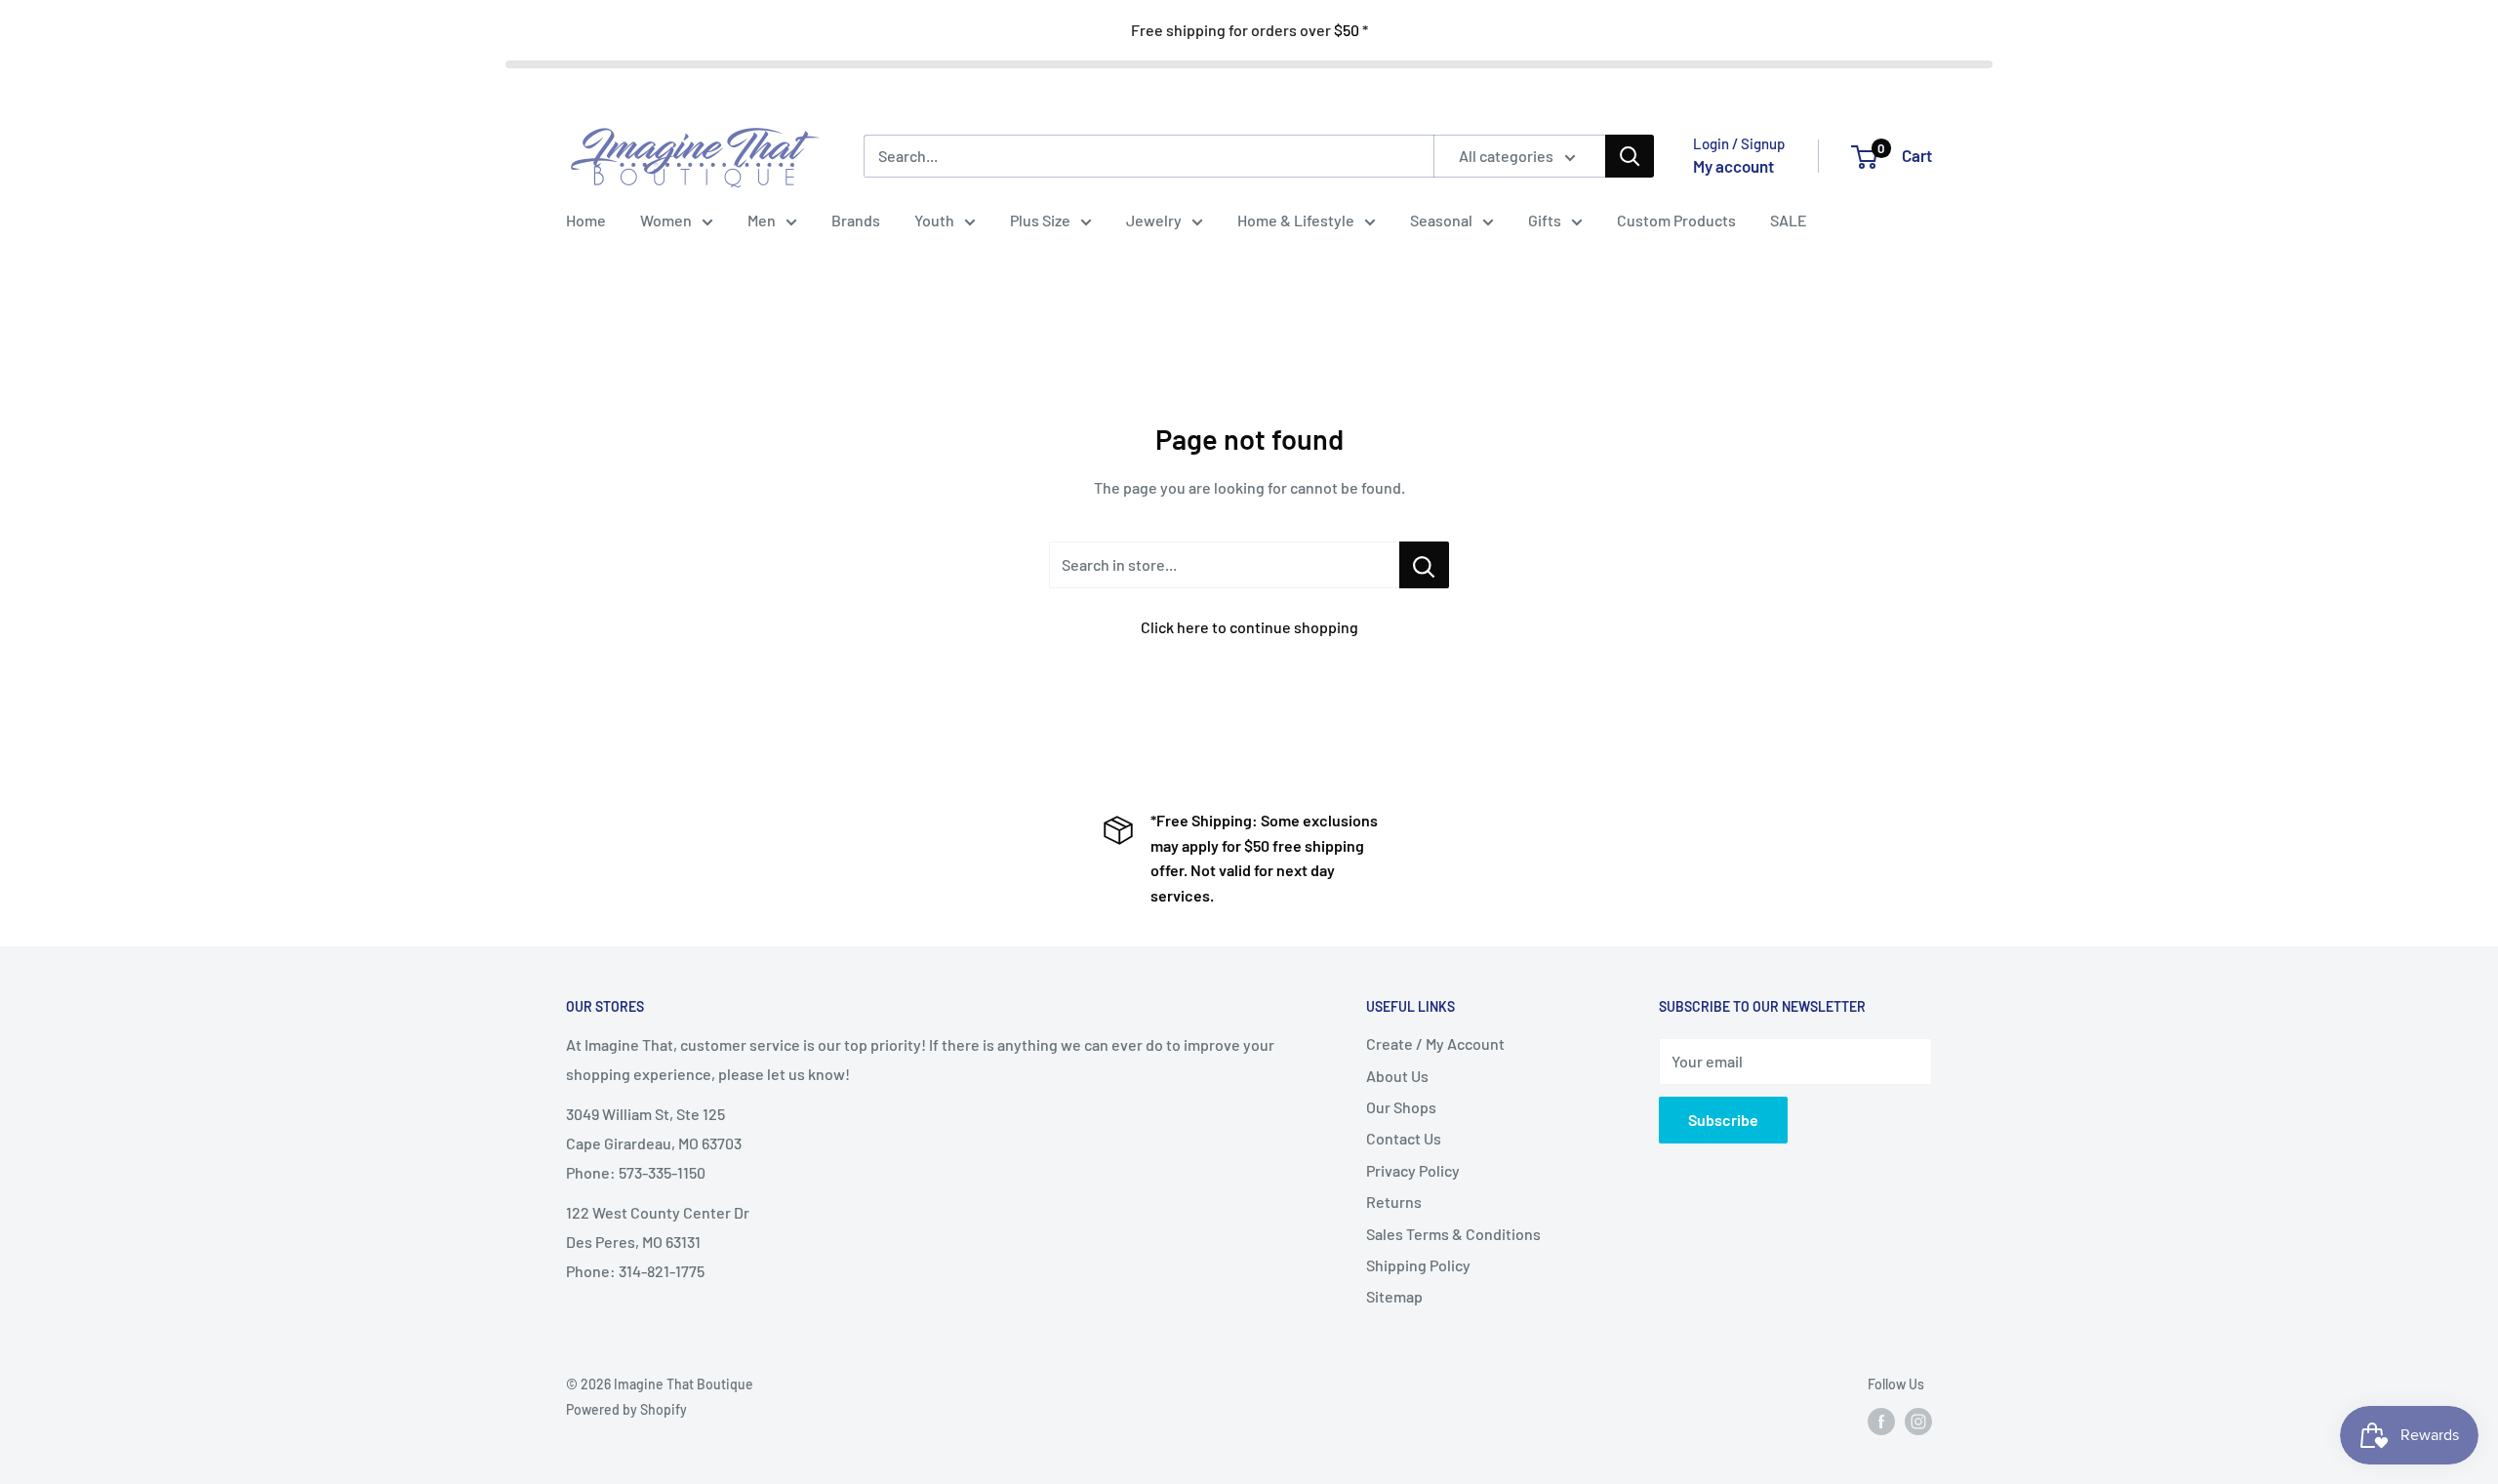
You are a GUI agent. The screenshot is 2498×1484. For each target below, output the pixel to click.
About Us (1397, 1076)
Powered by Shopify (626, 1409)
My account (1733, 166)
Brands (856, 220)
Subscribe (1723, 1120)
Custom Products (1676, 220)
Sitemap (1394, 1296)
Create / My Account (1435, 1043)
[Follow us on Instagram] (1918, 1422)
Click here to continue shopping (1249, 627)
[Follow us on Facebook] (1881, 1422)
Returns (1394, 1202)
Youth (934, 220)
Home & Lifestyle (1296, 220)
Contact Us (1404, 1138)
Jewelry (1154, 220)
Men (762, 220)
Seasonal (1441, 220)
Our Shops (1401, 1107)
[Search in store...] (1424, 565)
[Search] (1630, 156)
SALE (1789, 220)
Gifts (1545, 220)
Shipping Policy (1418, 1265)
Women (666, 220)
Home (586, 220)
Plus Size (1040, 220)
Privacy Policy (1413, 1170)
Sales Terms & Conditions (1453, 1234)
